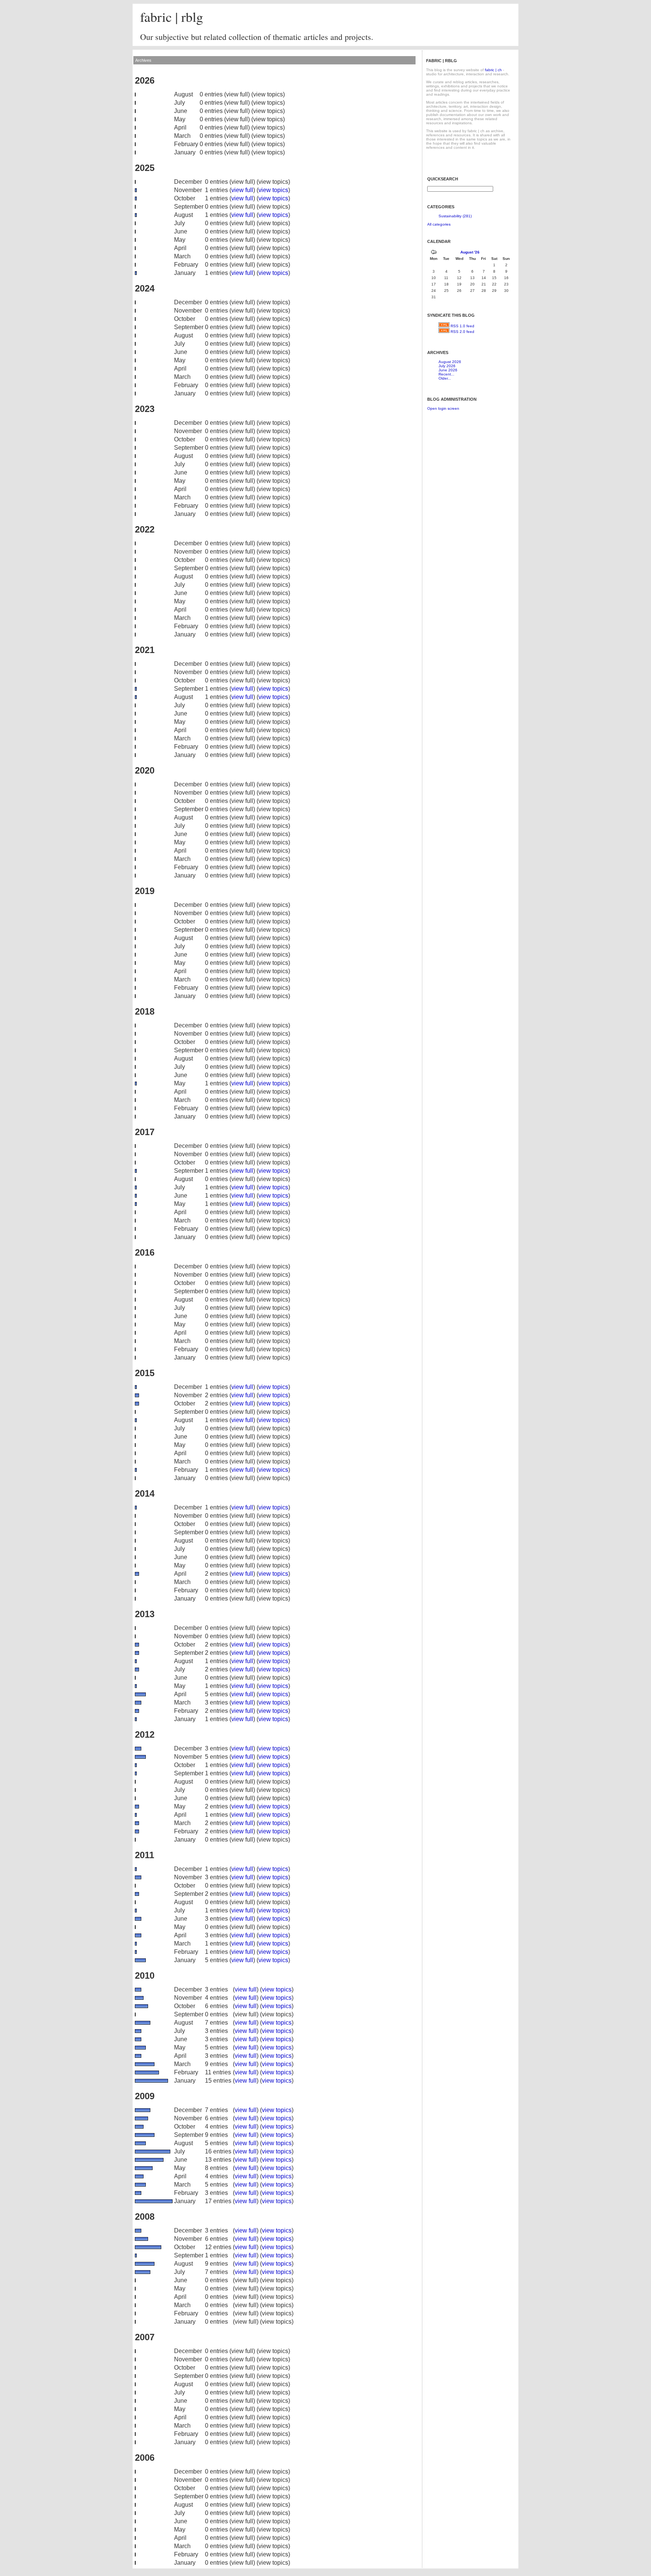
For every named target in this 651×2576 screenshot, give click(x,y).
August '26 (470, 252)
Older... (445, 378)
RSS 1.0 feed (462, 326)
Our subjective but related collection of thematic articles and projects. (257, 37)
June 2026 (448, 370)
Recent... (446, 374)
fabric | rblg (172, 17)
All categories (439, 224)
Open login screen (443, 408)
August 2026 (450, 362)
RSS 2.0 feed (462, 332)
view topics (273, 190)
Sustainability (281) (455, 216)
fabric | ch (493, 70)
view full (242, 190)
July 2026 (447, 366)
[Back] (434, 253)
